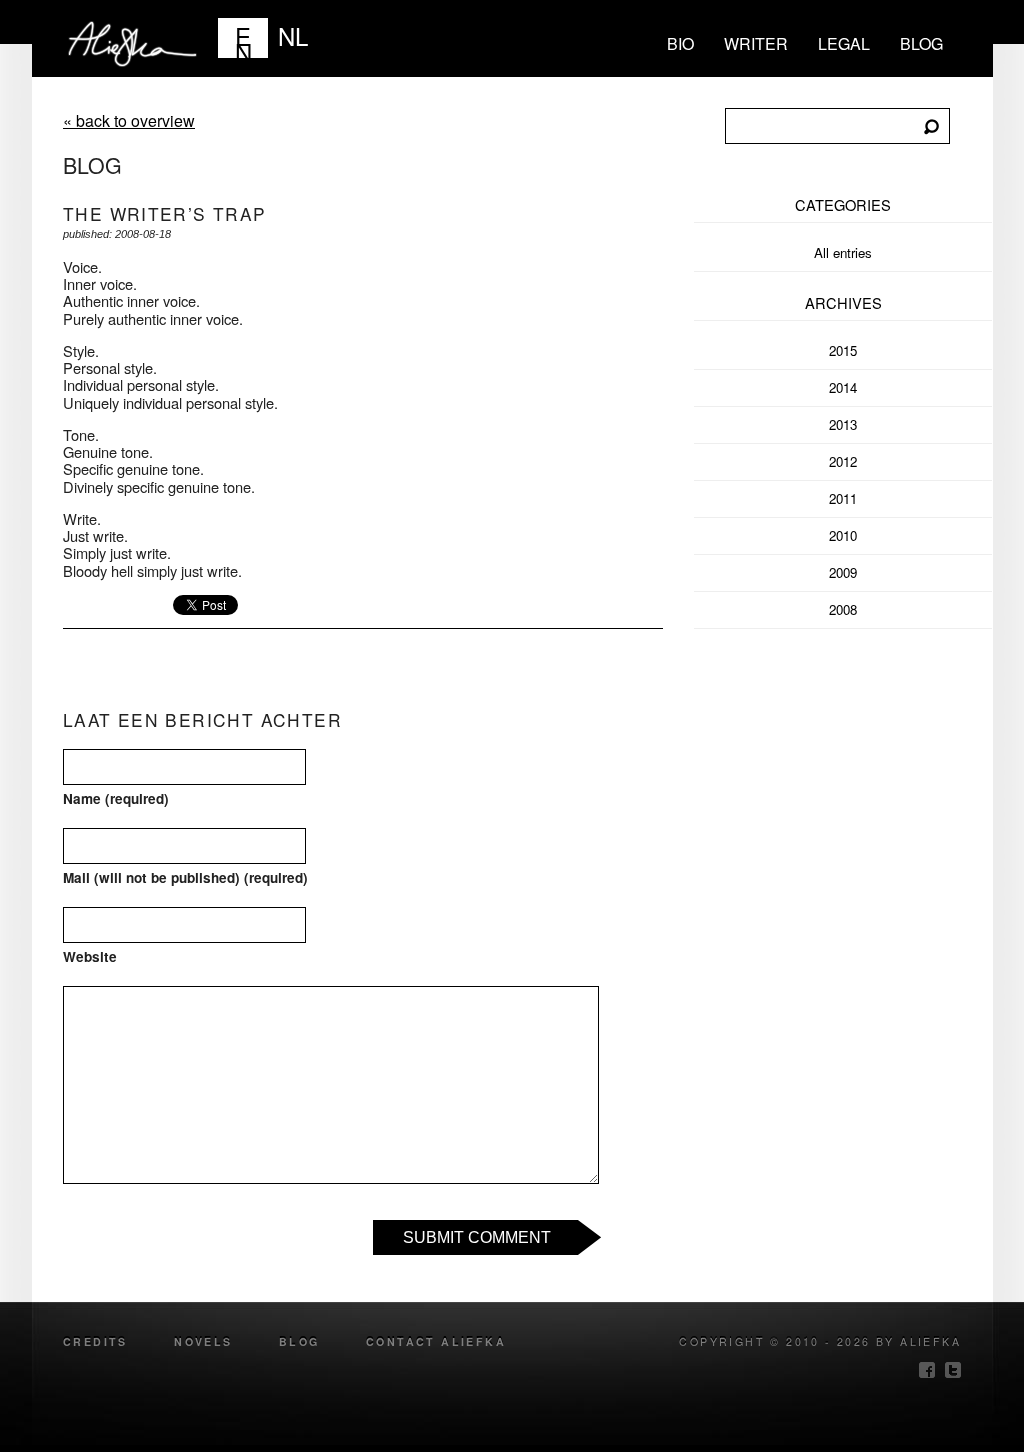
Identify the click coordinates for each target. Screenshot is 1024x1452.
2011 (843, 498)
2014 (843, 387)
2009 (843, 572)
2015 (843, 350)
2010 (843, 535)
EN (243, 38)
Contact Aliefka (436, 1341)
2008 (843, 609)
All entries (843, 252)
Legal (844, 43)
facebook (927, 1370)
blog (921, 43)
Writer (756, 43)
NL (293, 35)
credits (95, 1341)
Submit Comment (477, 1237)
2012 (843, 461)
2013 (843, 424)
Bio (680, 43)
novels (203, 1341)
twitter (953, 1370)
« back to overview (129, 120)
